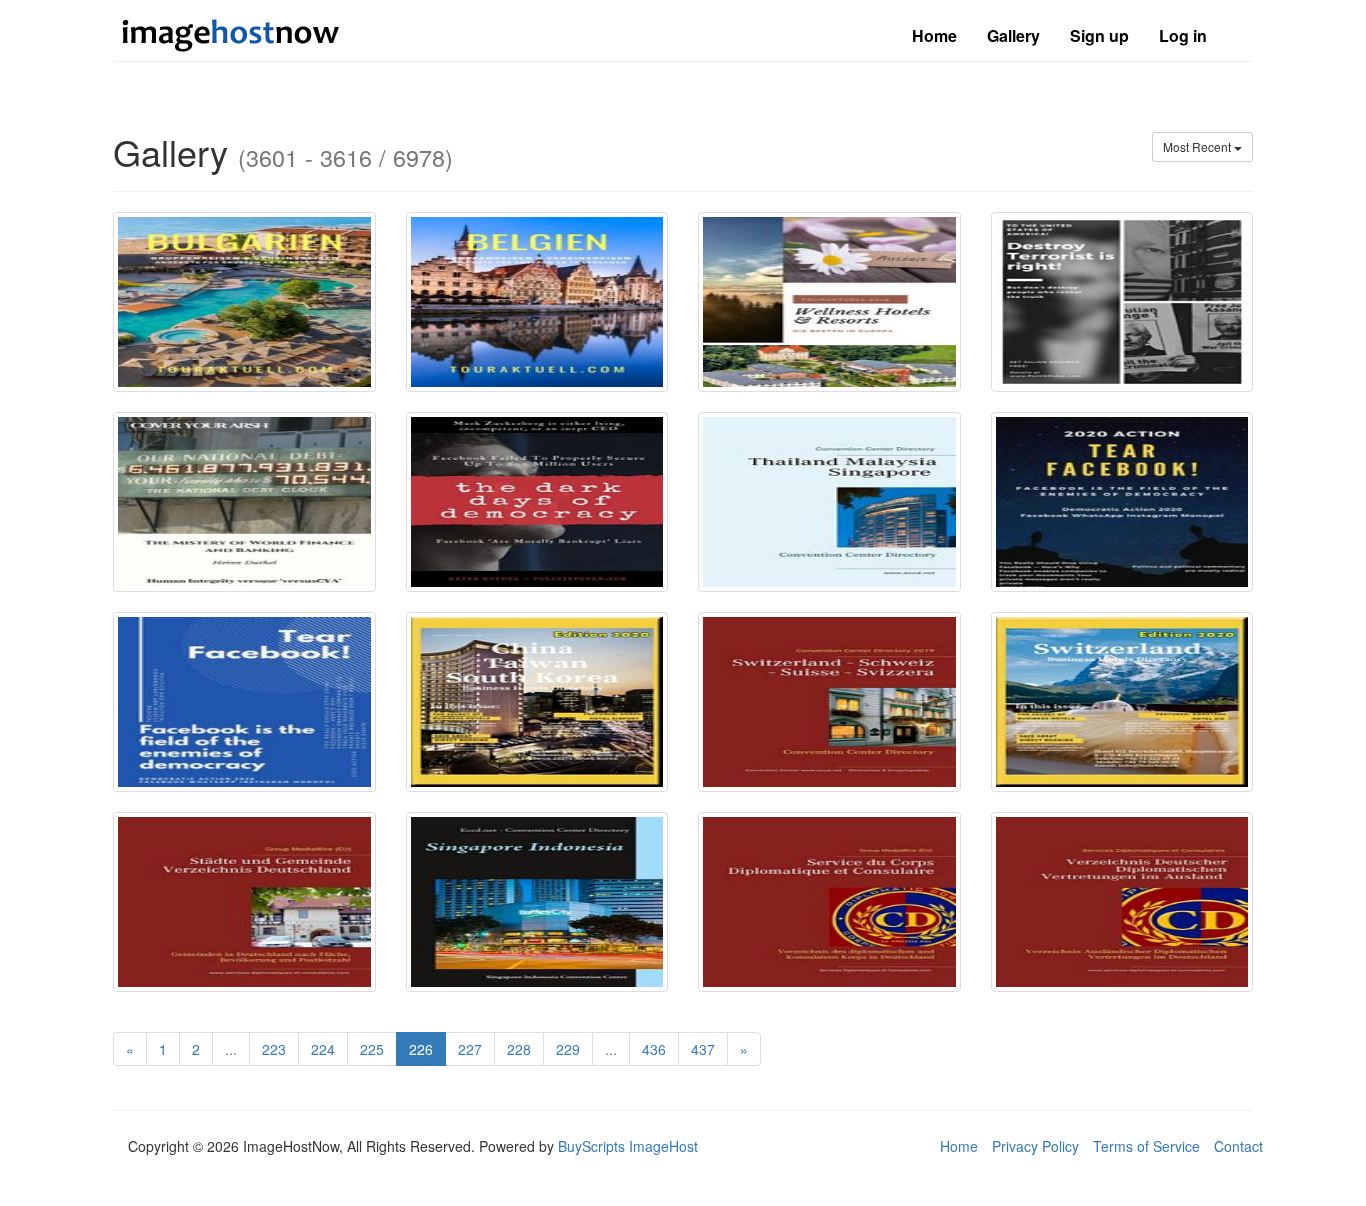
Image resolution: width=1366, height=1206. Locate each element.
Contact (1238, 1146)
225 (372, 1049)
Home (934, 35)
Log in (1183, 35)
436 (654, 1049)
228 (519, 1049)
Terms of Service (1146, 1146)
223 (274, 1049)
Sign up (1099, 35)
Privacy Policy (1035, 1146)
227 (470, 1049)
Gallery (1013, 35)
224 (323, 1049)
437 (703, 1049)
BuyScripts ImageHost (628, 1146)
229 (568, 1049)
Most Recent (1198, 146)
